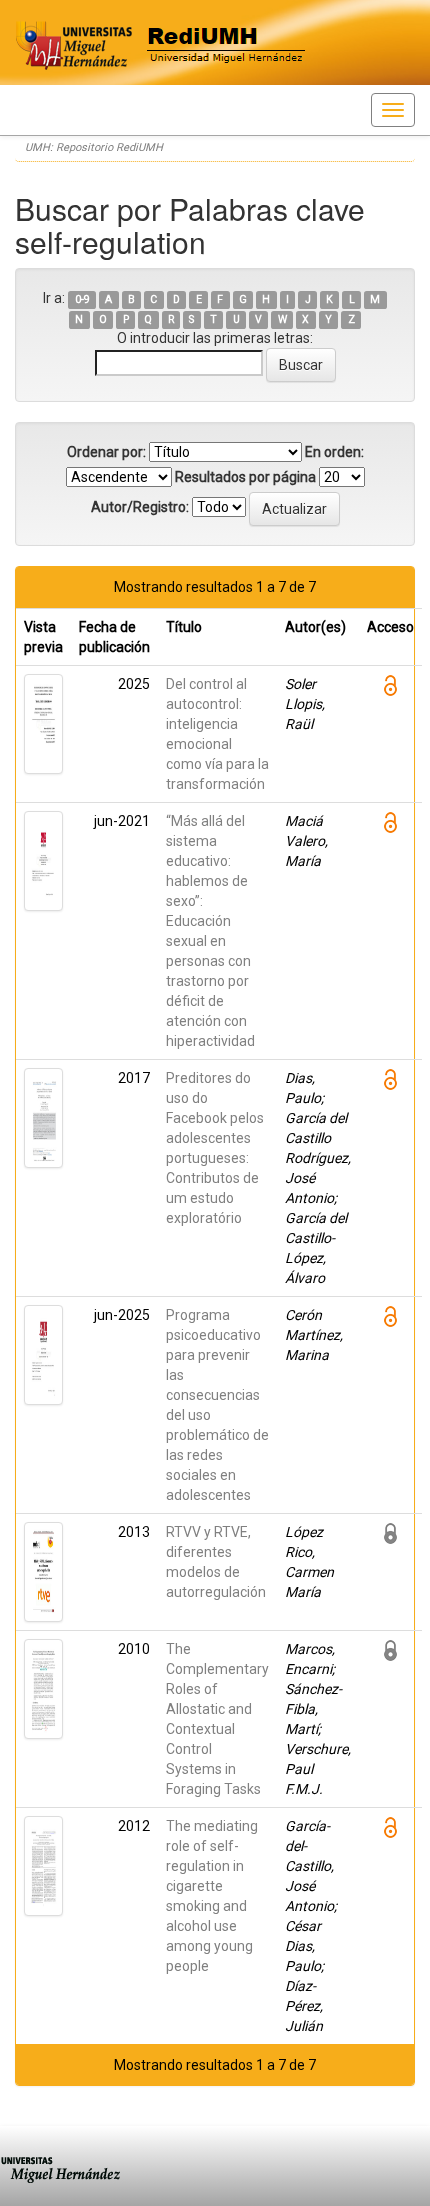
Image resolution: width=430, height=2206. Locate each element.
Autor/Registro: (140, 507)
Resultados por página (245, 477)
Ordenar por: (106, 452)
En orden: (334, 452)
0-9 (82, 299)
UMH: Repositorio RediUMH (94, 147)
